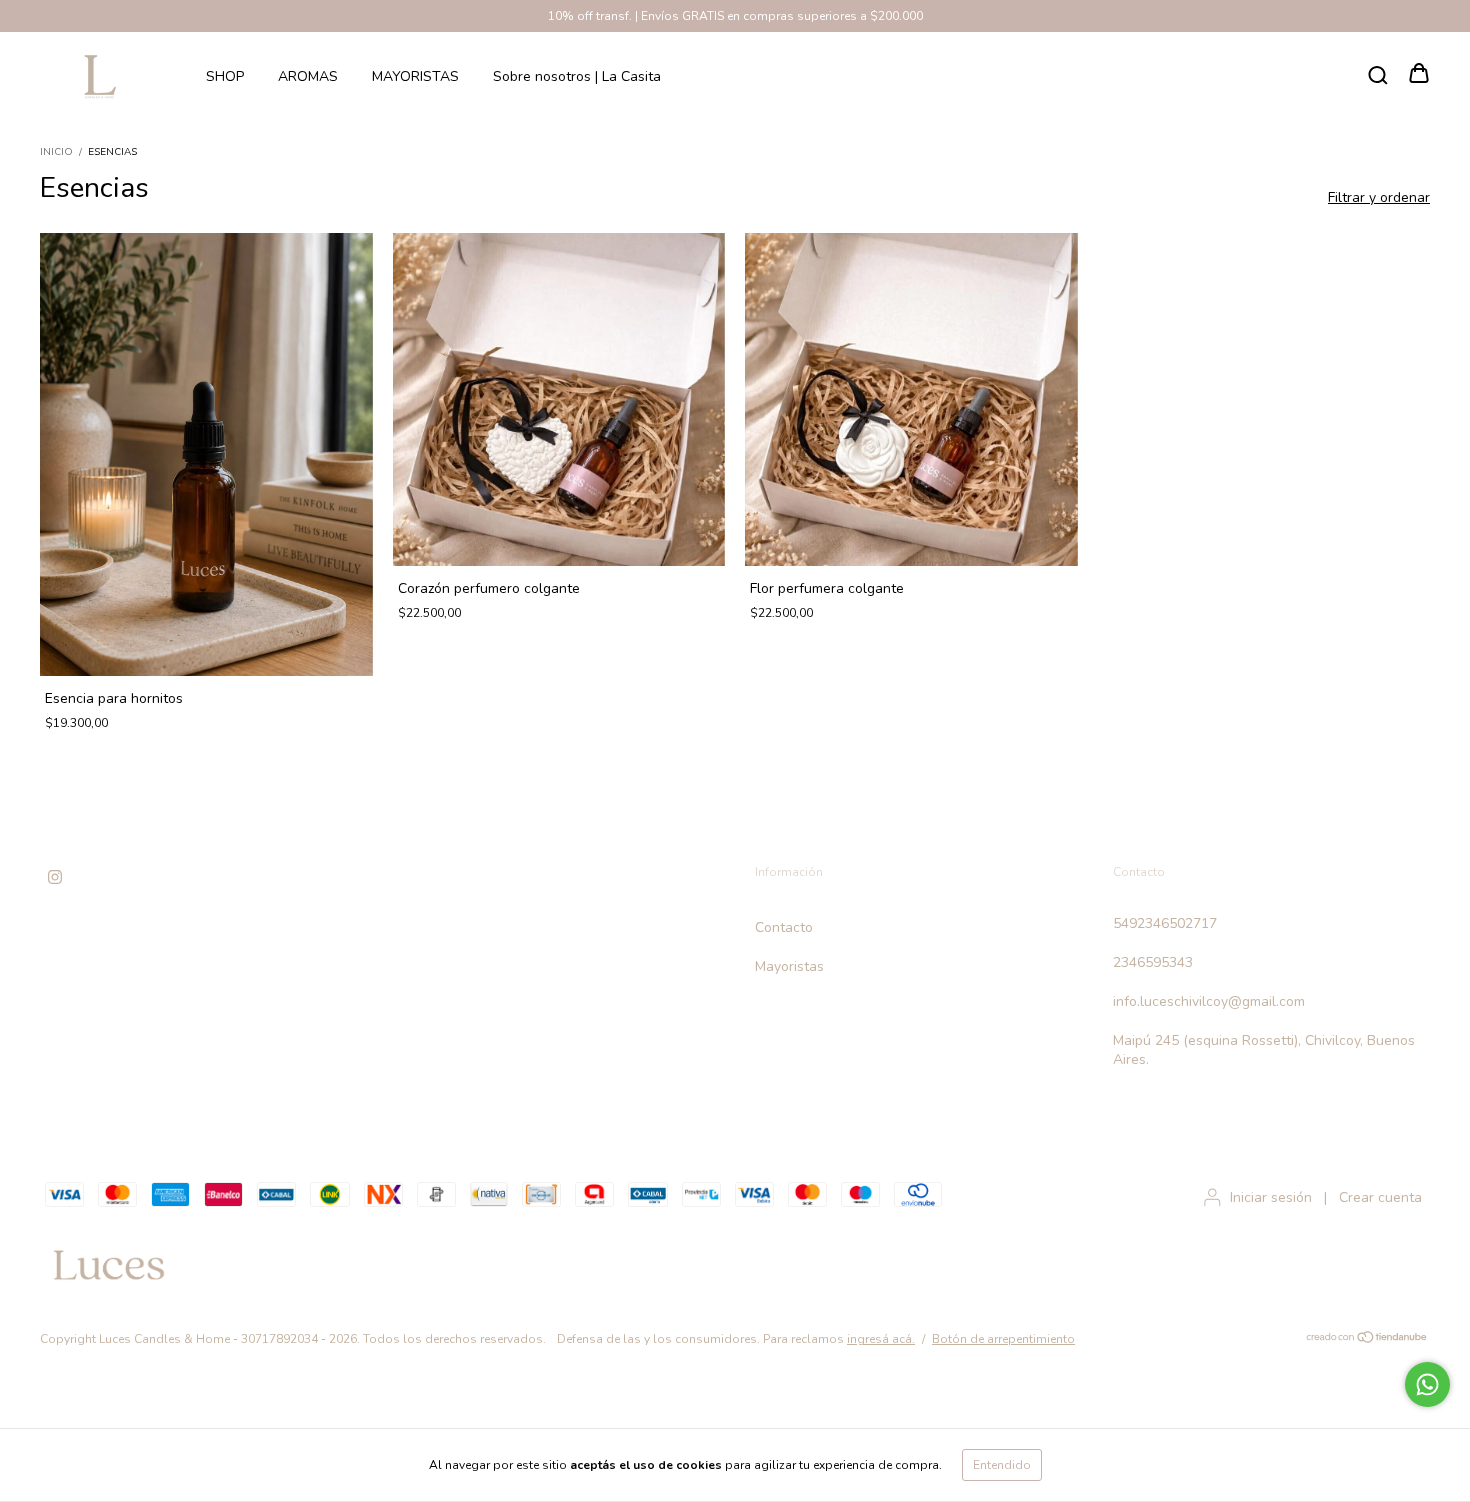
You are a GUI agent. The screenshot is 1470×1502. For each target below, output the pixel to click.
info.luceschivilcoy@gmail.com (1209, 1001)
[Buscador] (1378, 75)
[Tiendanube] (1367, 1340)
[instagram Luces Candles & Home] (55, 877)
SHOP (225, 76)
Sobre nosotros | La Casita (577, 76)
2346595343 (1153, 962)
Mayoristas (789, 966)
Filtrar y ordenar (1379, 197)
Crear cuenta (1380, 1197)
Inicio (56, 152)
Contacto (784, 927)
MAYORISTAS (415, 76)
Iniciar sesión (1271, 1197)
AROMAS (308, 76)
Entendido (1002, 1465)
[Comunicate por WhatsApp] (1427, 1384)
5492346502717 (1165, 923)
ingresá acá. (881, 1339)
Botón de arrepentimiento (1003, 1339)
